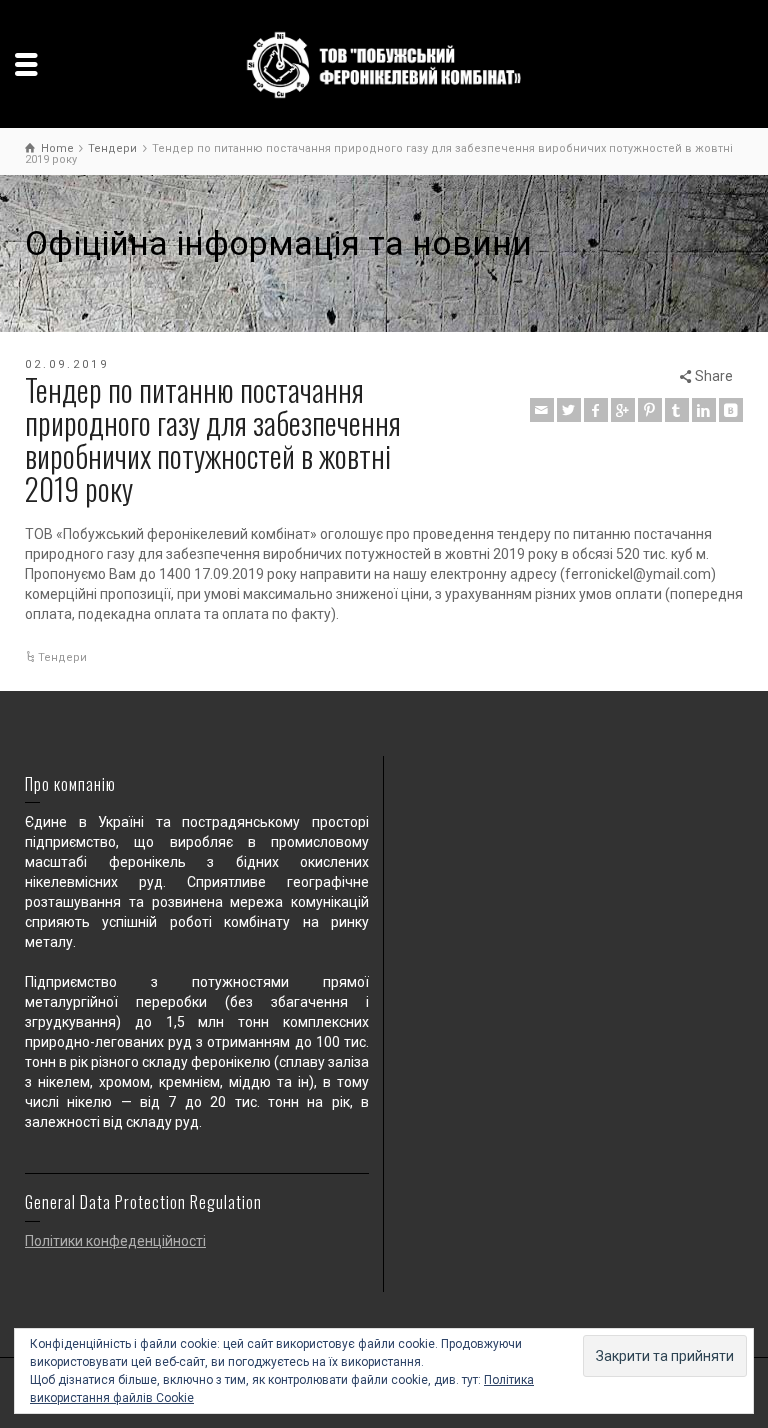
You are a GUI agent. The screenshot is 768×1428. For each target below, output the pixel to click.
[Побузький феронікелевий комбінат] (384, 64)
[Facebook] (596, 410)
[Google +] (623, 410)
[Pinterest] (650, 410)
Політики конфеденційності (115, 1241)
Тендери (62, 657)
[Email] (542, 410)
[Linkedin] (704, 410)
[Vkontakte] (731, 410)
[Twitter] (569, 410)
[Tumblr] (677, 410)
